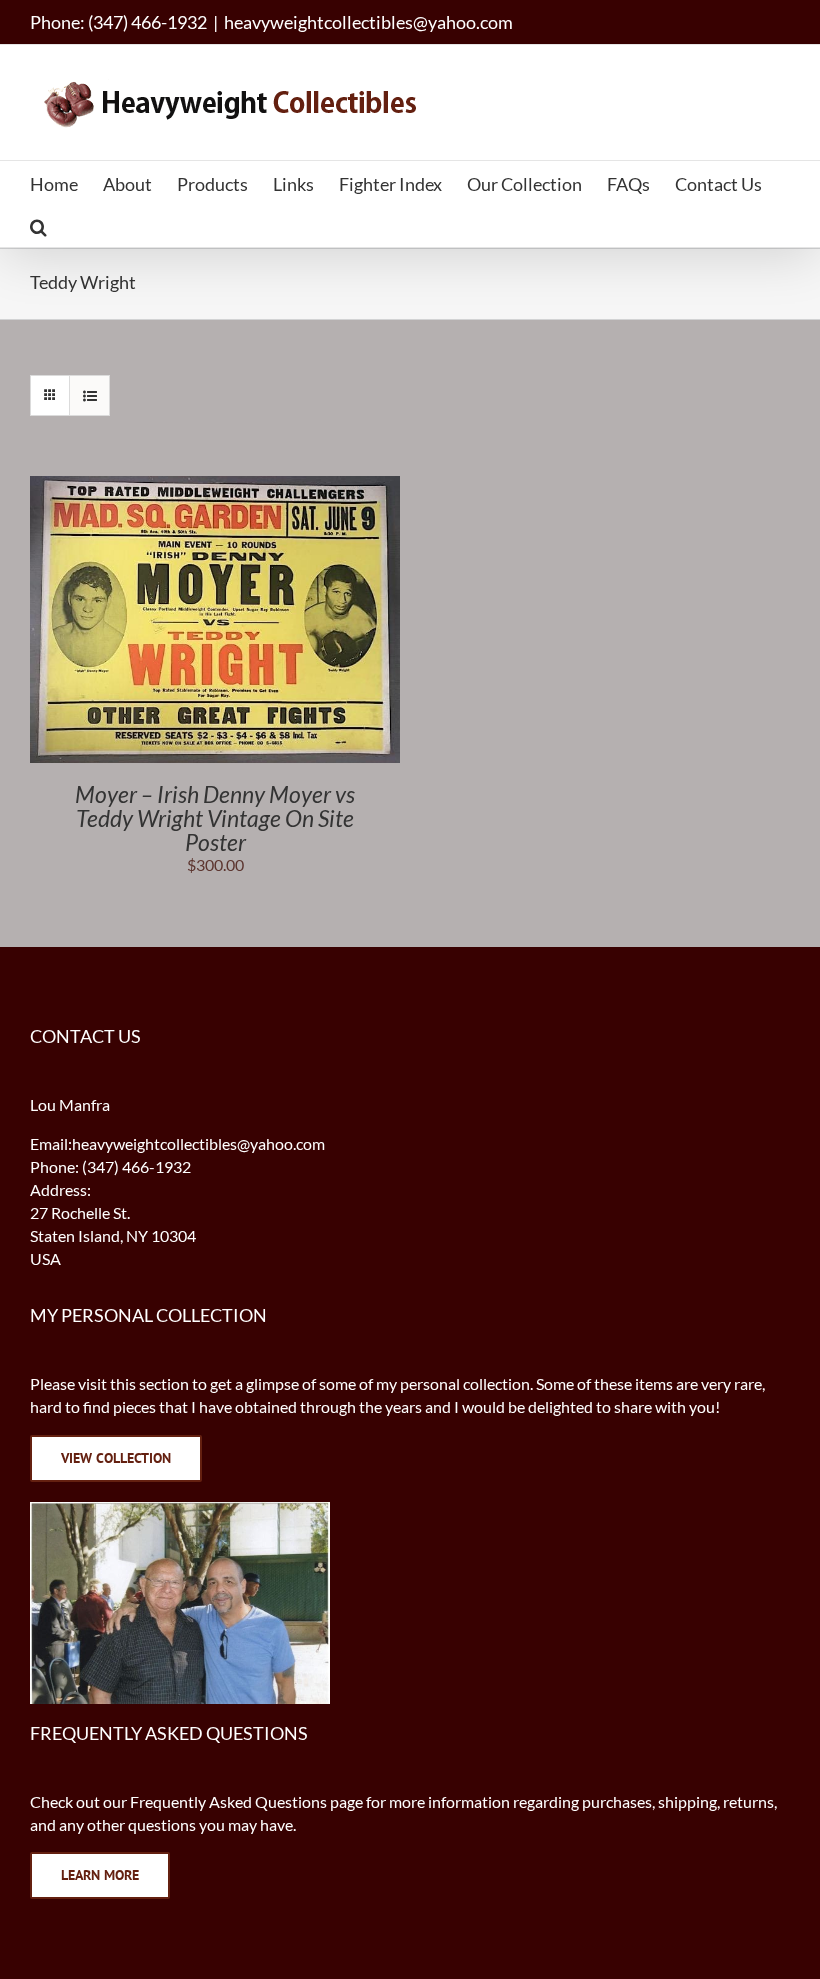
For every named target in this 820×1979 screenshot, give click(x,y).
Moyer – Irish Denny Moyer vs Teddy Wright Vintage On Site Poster (215, 818)
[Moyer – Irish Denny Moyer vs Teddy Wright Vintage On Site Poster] (215, 486)
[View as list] (89, 395)
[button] (38, 225)
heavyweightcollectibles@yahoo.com (368, 22)
